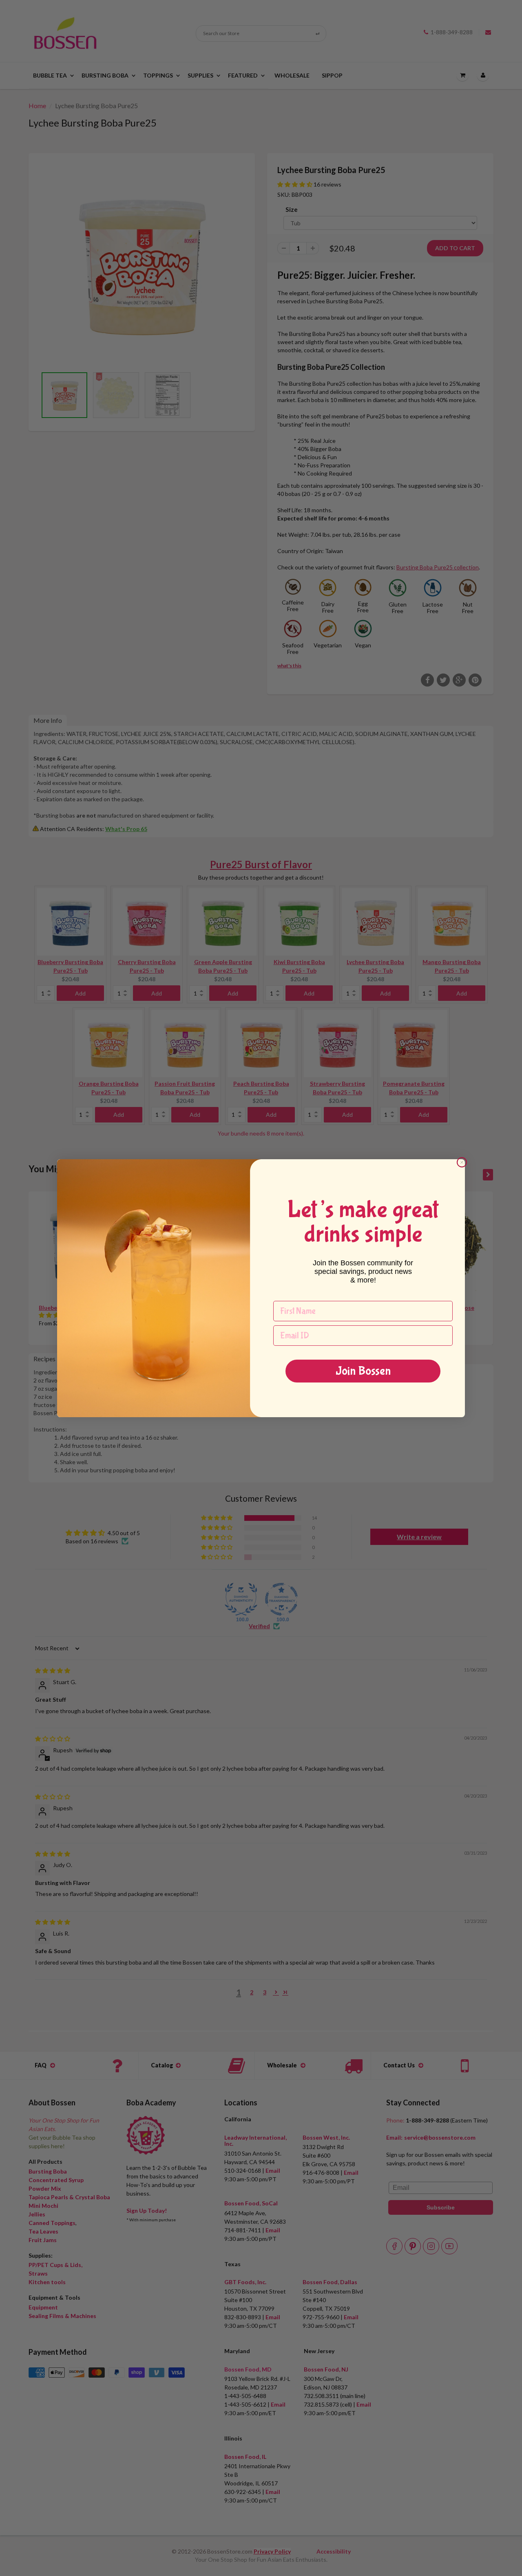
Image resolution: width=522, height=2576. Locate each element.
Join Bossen (363, 1371)
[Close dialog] (462, 1162)
